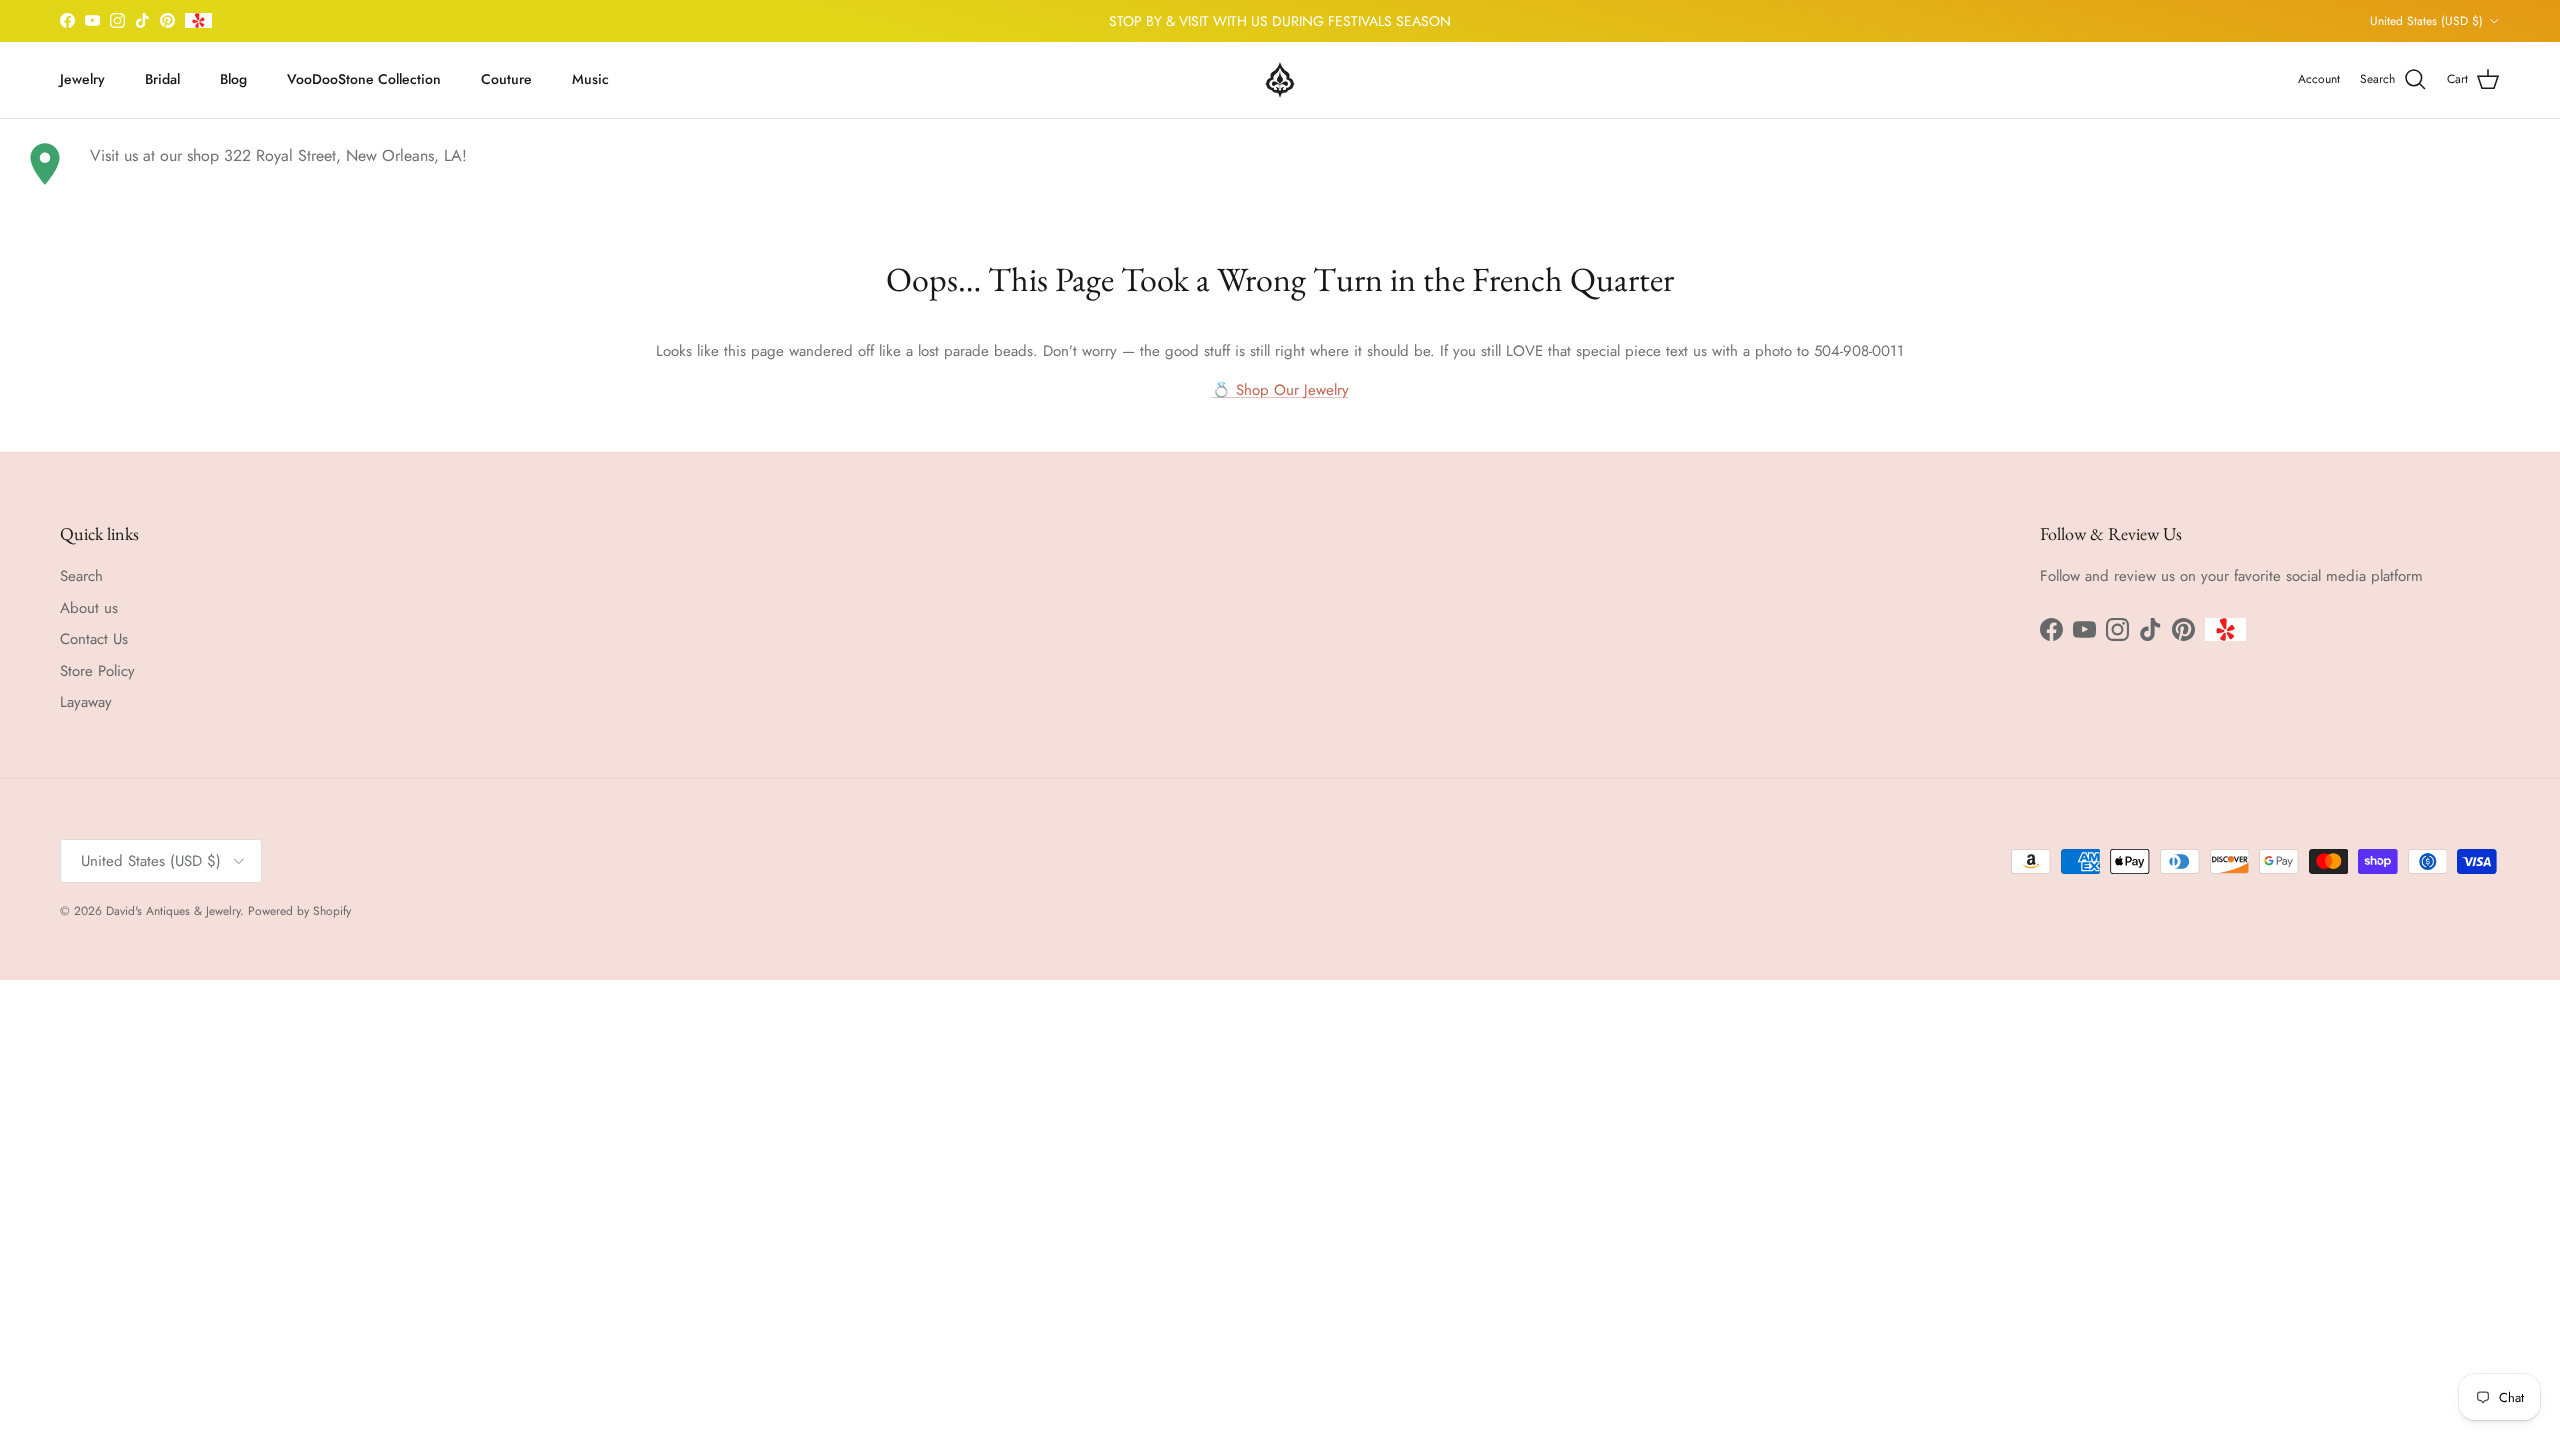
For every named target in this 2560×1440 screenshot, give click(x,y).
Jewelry (82, 79)
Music (590, 79)
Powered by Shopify (299, 911)
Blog (233, 79)
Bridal (162, 79)
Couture (506, 79)
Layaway (86, 702)
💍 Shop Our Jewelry (1280, 390)
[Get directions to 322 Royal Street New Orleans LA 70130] (45, 164)
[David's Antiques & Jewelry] (1280, 80)
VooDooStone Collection (364, 79)
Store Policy (97, 671)
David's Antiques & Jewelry (173, 911)
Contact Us (94, 639)
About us (89, 608)
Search (81, 576)
